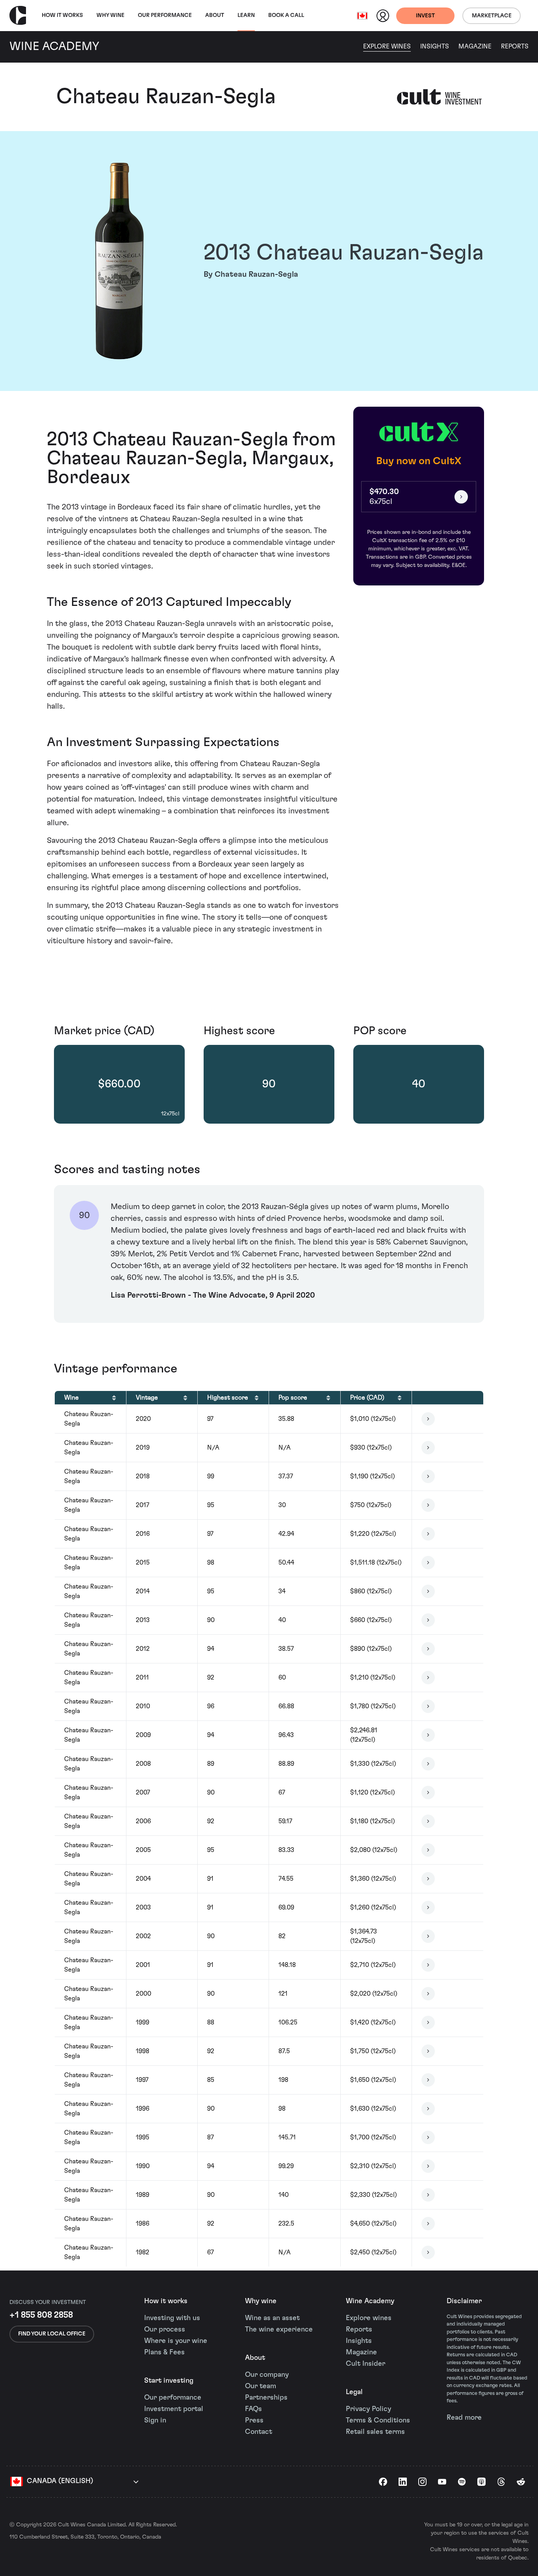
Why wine (110, 15)
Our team (261, 2386)
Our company (267, 2375)
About (215, 15)
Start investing (169, 2381)
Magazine (475, 46)
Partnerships (266, 2398)
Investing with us (172, 2318)
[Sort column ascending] (114, 1398)
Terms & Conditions (378, 2420)
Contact (259, 2432)
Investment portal (174, 2409)
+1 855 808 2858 (41, 2315)
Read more (464, 2418)
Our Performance (165, 15)
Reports (515, 46)
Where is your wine (176, 2341)
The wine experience (279, 2330)
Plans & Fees (164, 2352)
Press (254, 2420)
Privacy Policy (368, 2409)
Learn (246, 15)
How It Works (62, 15)
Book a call (286, 15)
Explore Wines (387, 46)
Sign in (155, 2420)
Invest (425, 16)
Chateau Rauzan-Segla (166, 97)
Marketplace (492, 16)
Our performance (173, 2398)
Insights (435, 46)
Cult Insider (365, 2364)
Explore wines (369, 2318)
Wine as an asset (272, 2318)
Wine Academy (370, 2301)
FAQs (253, 2409)
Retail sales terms (375, 2432)
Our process (165, 2330)
